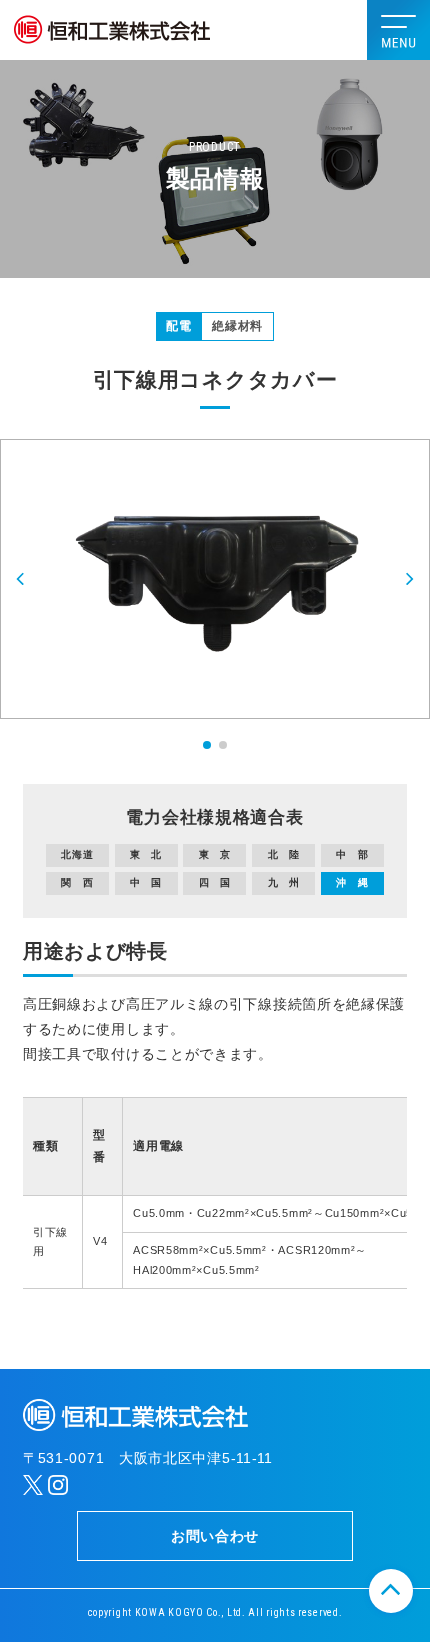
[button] (21, 578)
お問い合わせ (215, 1536)
